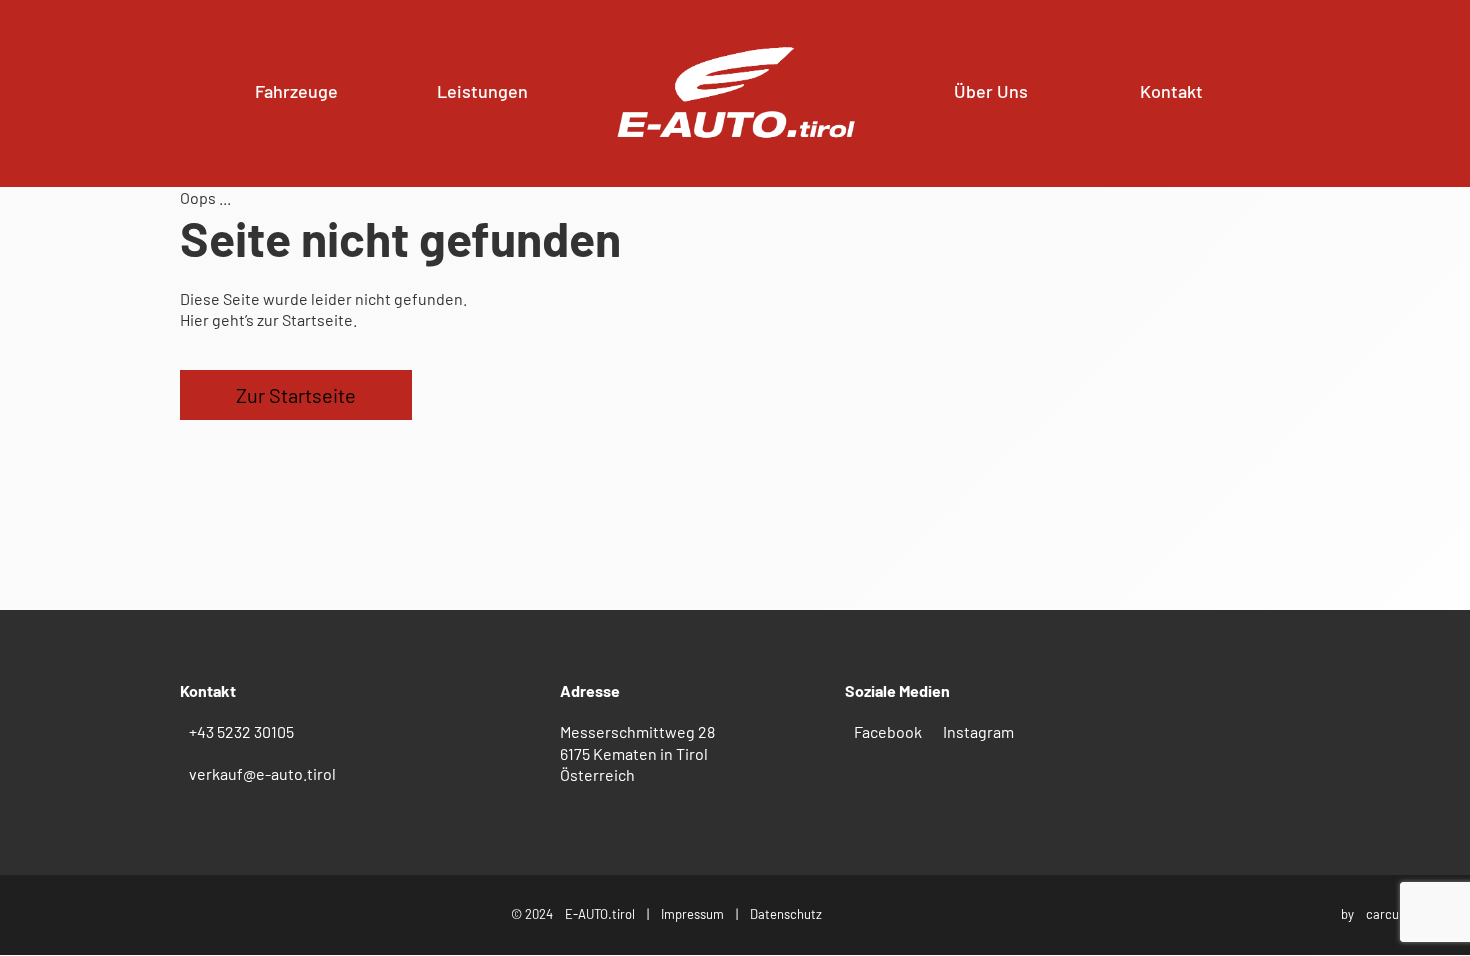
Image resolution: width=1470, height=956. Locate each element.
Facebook (888, 731)
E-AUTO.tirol (600, 914)
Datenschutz (786, 914)
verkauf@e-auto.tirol (262, 773)
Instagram (978, 731)
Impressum (692, 914)
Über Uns (991, 91)
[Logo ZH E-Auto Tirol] (735, 93)
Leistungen (482, 91)
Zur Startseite (296, 395)
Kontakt (1171, 91)
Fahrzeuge (296, 91)
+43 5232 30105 (241, 731)
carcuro (1388, 914)
